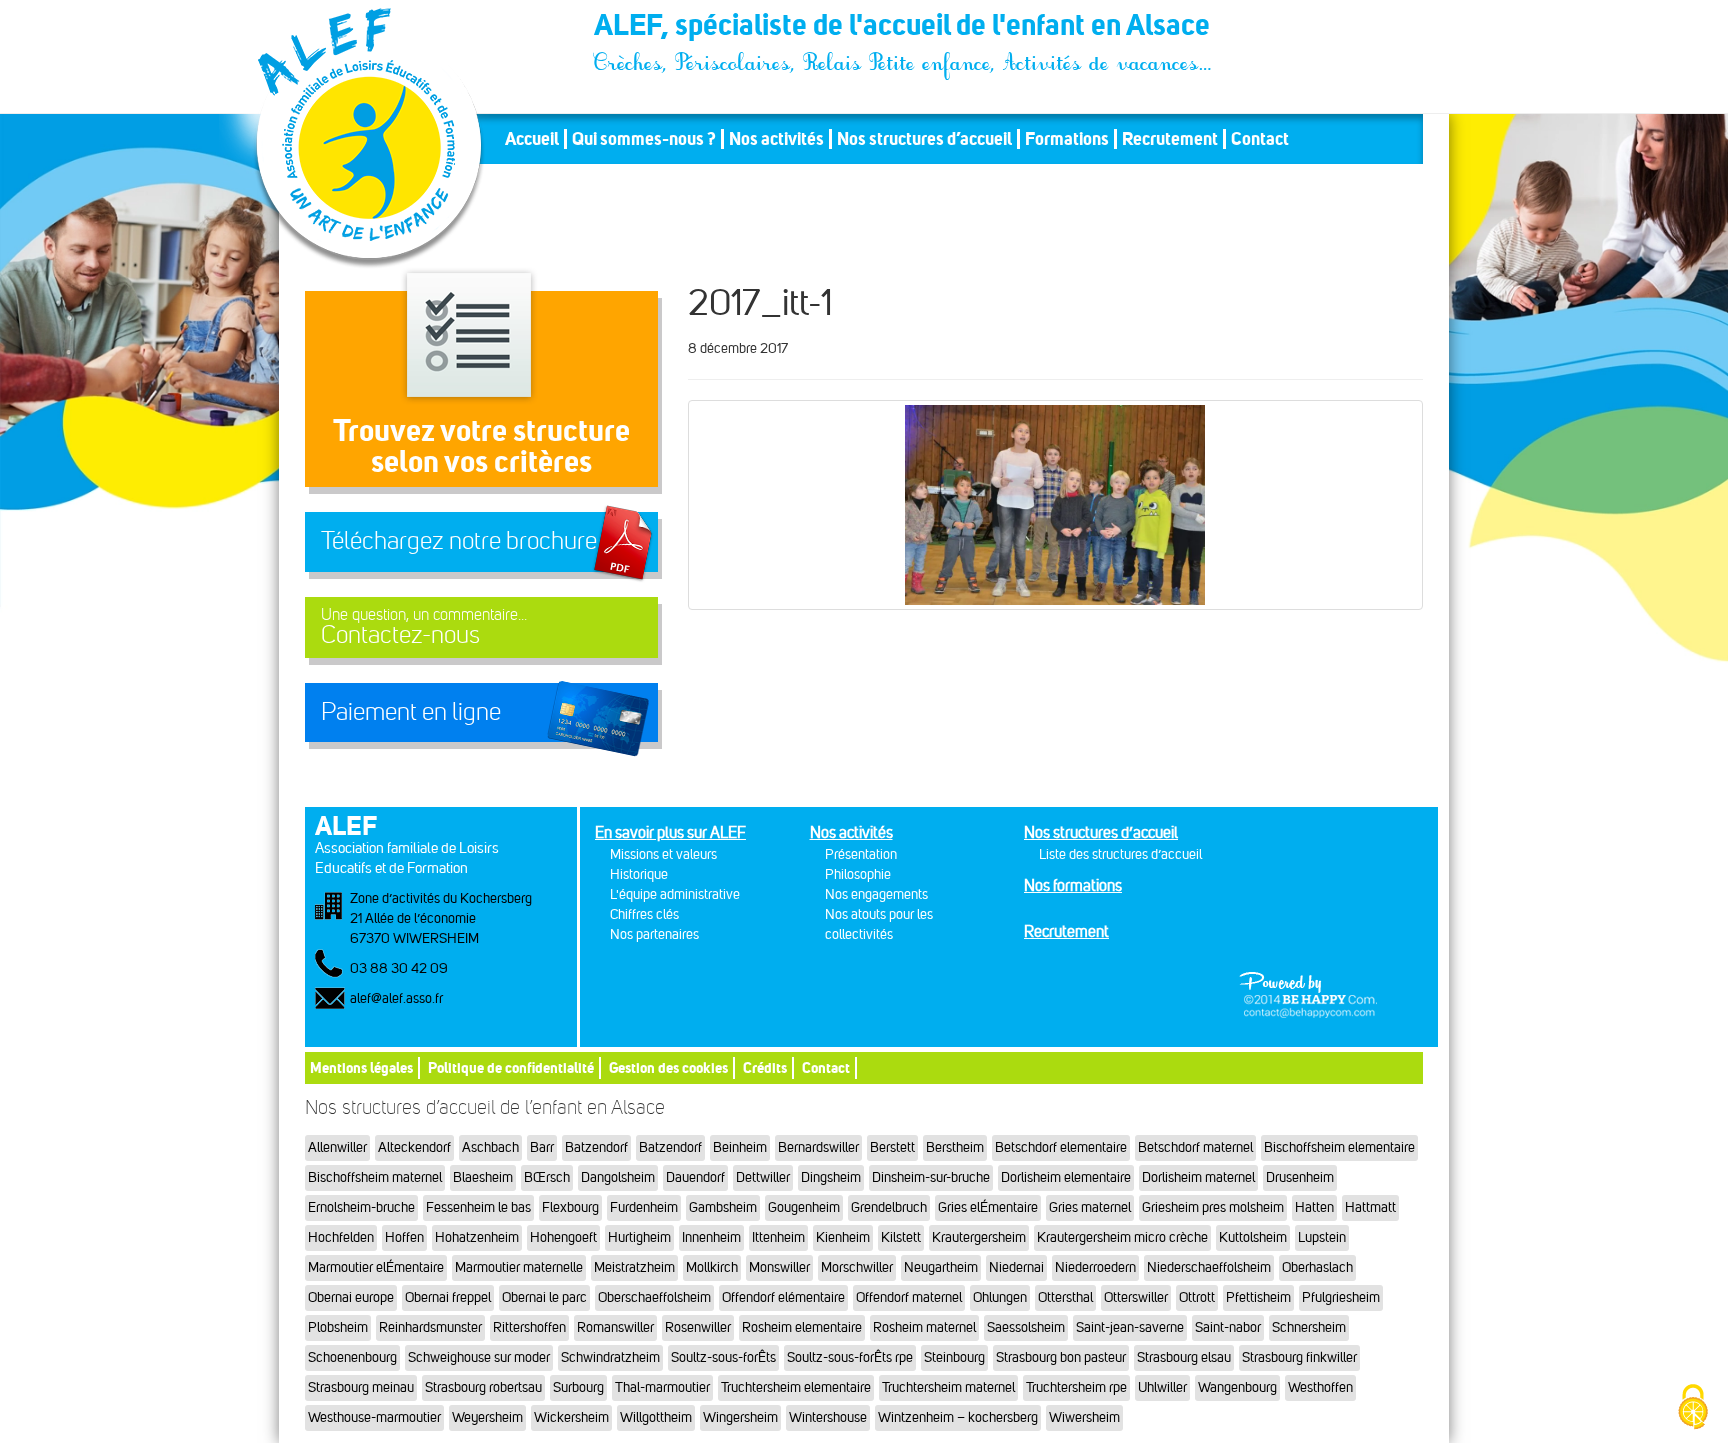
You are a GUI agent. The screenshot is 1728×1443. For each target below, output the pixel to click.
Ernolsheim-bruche (361, 1207)
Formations (1067, 139)
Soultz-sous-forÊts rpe (850, 1357)
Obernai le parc (544, 1297)
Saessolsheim (1026, 1327)
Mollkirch (712, 1267)
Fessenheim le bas (478, 1207)
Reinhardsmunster (430, 1327)
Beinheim (740, 1147)
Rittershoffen (529, 1327)
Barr (542, 1147)
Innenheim (711, 1237)
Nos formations (1073, 885)
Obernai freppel (448, 1297)
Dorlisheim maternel (1198, 1177)
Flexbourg (570, 1207)
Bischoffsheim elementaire (1339, 1147)
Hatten (1314, 1207)
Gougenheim (804, 1207)
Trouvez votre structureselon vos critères (481, 445)
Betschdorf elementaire (1061, 1147)
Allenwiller (337, 1147)
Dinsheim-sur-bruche (931, 1177)
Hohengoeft (563, 1237)
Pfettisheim (1258, 1297)
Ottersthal (1065, 1297)
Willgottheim (656, 1417)
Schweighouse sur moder (479, 1357)
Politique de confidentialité (511, 1067)
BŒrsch (547, 1177)
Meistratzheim (634, 1267)
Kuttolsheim (1253, 1237)
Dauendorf (695, 1177)
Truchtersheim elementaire (796, 1387)
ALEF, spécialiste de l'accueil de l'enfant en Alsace (904, 28)
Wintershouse (828, 1417)
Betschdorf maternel (1195, 1147)
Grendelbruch (889, 1207)
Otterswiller (1136, 1297)
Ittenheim (778, 1237)
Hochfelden (341, 1237)
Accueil (532, 139)
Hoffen (404, 1237)
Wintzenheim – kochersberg (958, 1417)
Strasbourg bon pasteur (1061, 1357)
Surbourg (578, 1387)
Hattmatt (1370, 1207)
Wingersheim (740, 1417)
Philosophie (858, 874)
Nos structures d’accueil (924, 139)
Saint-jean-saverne (1130, 1327)
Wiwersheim (1084, 1417)
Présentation (861, 854)
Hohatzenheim (477, 1237)
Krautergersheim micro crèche (1122, 1237)
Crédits (765, 1067)
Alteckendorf (414, 1147)
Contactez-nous (424, 627)
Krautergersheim (979, 1237)
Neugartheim (941, 1267)
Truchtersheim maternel (948, 1387)
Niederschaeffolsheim (1209, 1267)
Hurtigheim (639, 1237)
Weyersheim (487, 1417)
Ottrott (1197, 1297)
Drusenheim (1300, 1177)
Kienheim (843, 1237)
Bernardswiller (818, 1147)
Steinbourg (954, 1357)
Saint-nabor (1228, 1327)
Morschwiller (857, 1267)
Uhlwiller (1162, 1387)
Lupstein (1322, 1237)
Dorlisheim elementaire (1066, 1177)
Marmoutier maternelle (519, 1267)
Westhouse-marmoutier (374, 1417)
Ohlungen (1000, 1297)
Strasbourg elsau (1184, 1357)
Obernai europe (351, 1297)
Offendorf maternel (909, 1297)
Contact (1260, 139)
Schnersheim (1309, 1327)
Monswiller (779, 1267)
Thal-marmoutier (662, 1387)
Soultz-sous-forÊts (723, 1357)
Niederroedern (1095, 1267)
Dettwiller (763, 1177)
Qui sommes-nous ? (644, 139)
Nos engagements (876, 894)
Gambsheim (723, 1207)
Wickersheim (571, 1417)
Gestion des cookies (668, 1067)
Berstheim (955, 1147)
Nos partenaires (654, 934)
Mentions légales (361, 1067)
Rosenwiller (698, 1327)
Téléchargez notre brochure (459, 541)
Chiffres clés (644, 914)
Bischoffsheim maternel (375, 1177)
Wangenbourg (1237, 1387)
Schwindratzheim (610, 1357)
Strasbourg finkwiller (1299, 1357)
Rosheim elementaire (802, 1327)
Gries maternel (1090, 1207)
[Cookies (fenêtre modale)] (1693, 1408)
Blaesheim (483, 1177)
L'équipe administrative (675, 894)
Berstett (892, 1147)
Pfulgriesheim (1341, 1297)
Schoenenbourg (352, 1357)
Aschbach (490, 1147)
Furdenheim (644, 1207)
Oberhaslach (1317, 1267)
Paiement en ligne (411, 712)
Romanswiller (615, 1327)
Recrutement (1170, 139)
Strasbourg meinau (361, 1387)
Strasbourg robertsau (483, 1387)
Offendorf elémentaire (783, 1297)
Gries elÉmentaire (988, 1207)
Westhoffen (1320, 1387)
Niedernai (1016, 1267)
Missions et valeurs (663, 854)
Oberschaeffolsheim (654, 1297)
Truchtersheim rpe (1076, 1387)
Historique (639, 874)
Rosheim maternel (924, 1327)
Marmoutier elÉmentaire (376, 1267)
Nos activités (776, 139)
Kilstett (901, 1237)
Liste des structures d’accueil (1120, 854)
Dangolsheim (618, 1177)
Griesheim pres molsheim (1213, 1207)
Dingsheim (831, 1177)
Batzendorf (596, 1147)
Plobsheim (338, 1327)
